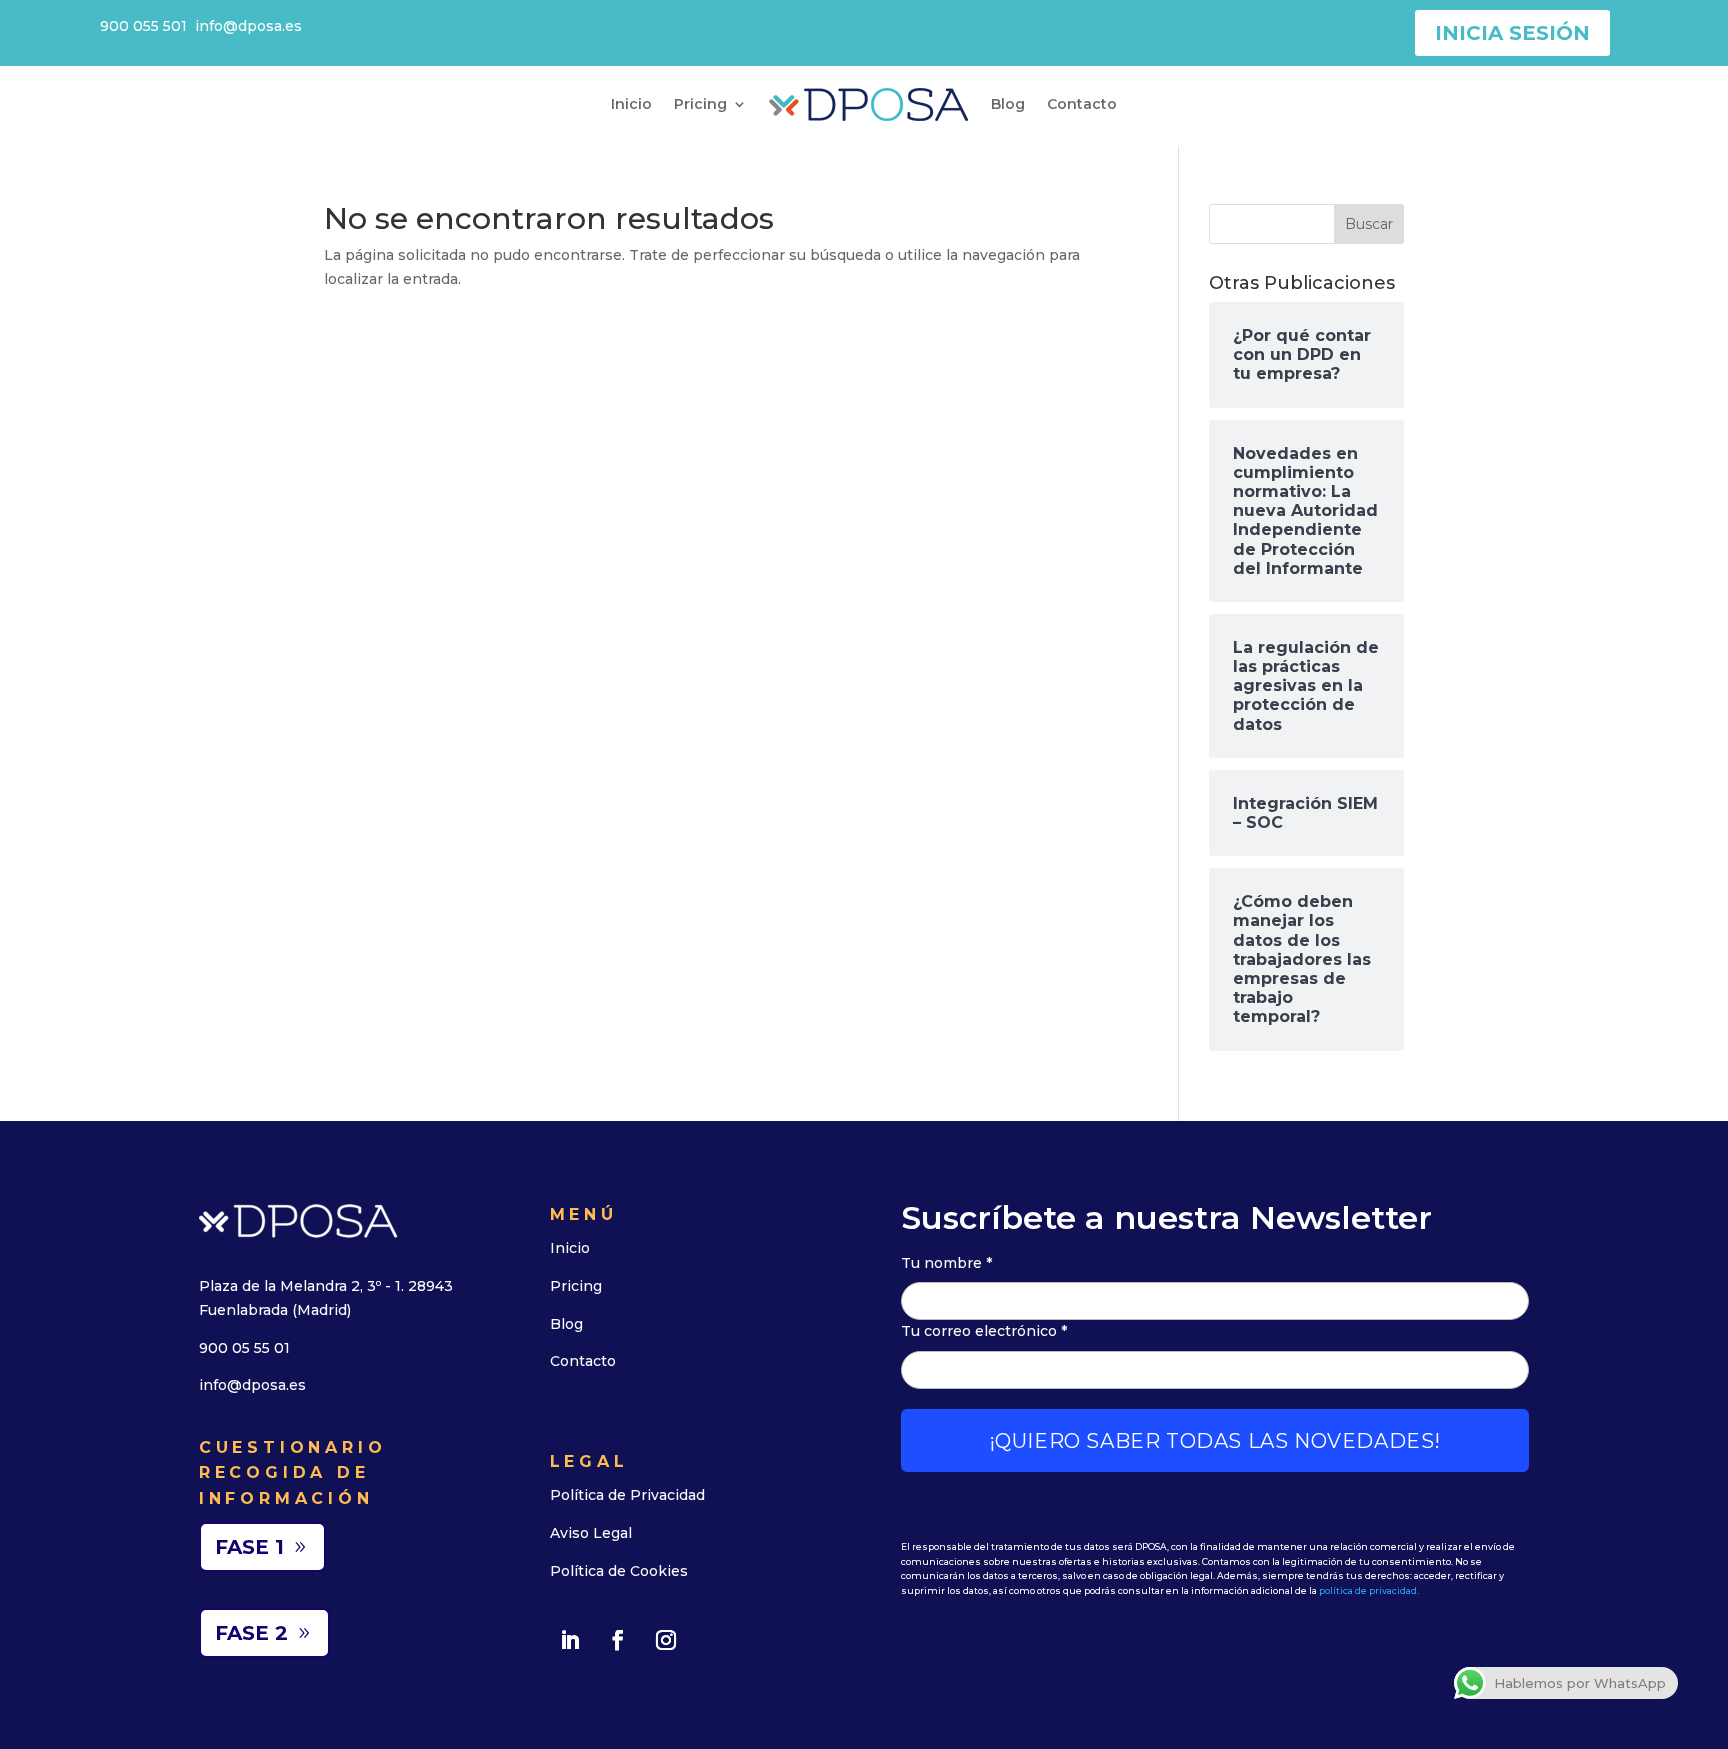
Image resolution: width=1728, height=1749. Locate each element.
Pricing (700, 104)
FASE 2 (251, 1633)
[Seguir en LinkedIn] (570, 1640)
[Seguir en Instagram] (666, 1640)
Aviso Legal (591, 1533)
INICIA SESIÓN (1512, 33)
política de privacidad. (1369, 1590)
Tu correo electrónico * (984, 1331)
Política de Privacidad (627, 1495)
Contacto (1082, 104)
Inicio (631, 104)
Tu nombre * (946, 1263)
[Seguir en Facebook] (618, 1640)
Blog (1008, 104)
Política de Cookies (619, 1571)
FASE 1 (249, 1547)
